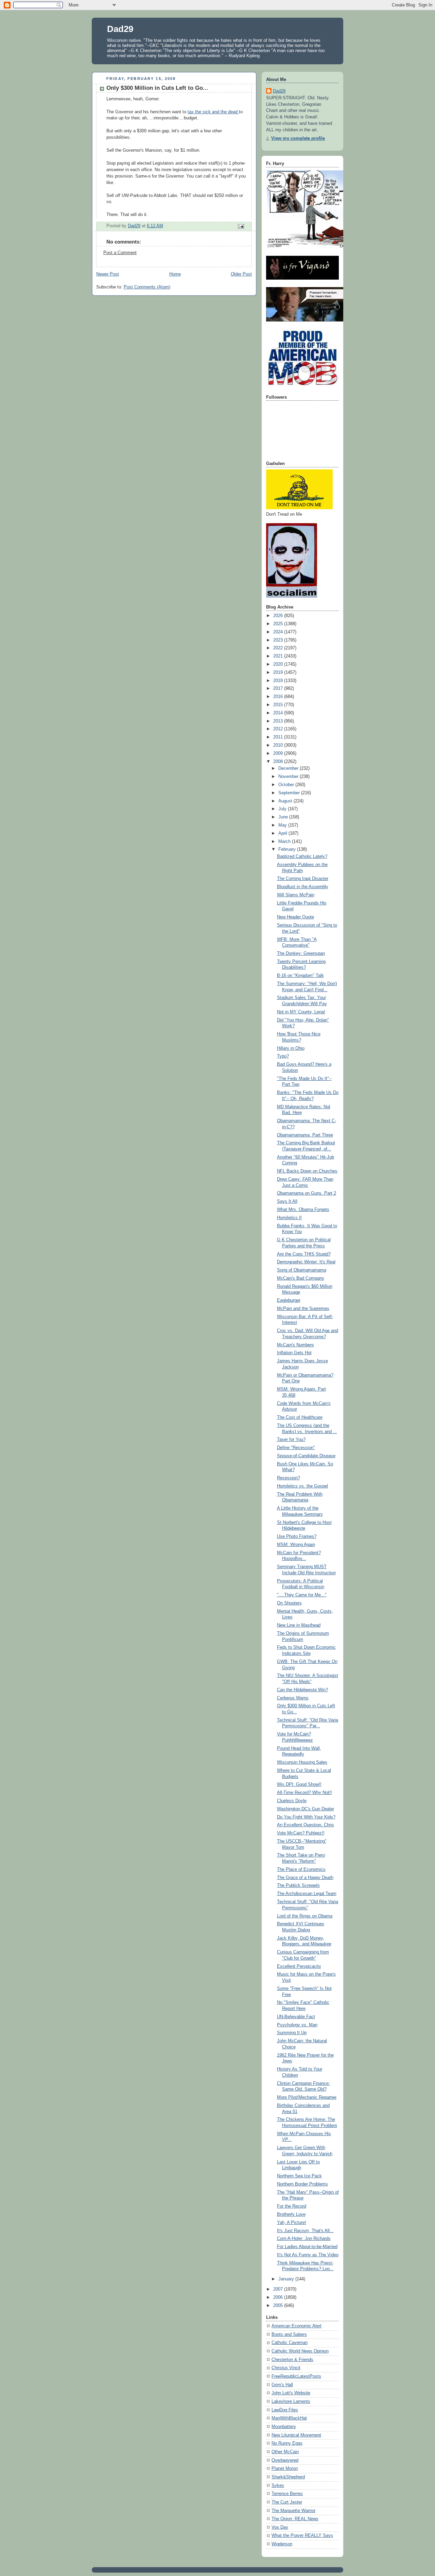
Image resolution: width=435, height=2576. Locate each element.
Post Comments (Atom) (147, 287)
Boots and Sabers (289, 2334)
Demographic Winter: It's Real (306, 1262)
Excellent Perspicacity (299, 1966)
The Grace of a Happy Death (305, 1878)
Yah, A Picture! (292, 2223)
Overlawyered (285, 2460)
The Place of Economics (301, 1869)
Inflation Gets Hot (294, 1353)
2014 (279, 713)
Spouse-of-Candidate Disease (306, 1456)
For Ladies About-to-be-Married (307, 2247)
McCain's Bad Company (301, 1278)
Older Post (241, 274)
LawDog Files (285, 2410)
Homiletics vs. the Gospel (302, 1486)
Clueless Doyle (292, 1801)
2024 (279, 632)
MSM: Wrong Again (296, 1545)
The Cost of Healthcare (300, 1417)
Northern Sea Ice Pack (299, 2176)
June (284, 817)
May (283, 825)
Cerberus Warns (293, 1698)
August (286, 801)
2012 (279, 729)
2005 (279, 2306)
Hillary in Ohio (291, 1048)
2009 (279, 753)
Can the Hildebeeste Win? (302, 1690)
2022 (279, 648)
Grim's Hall (282, 2385)
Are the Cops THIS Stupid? (304, 1254)
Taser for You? (291, 1440)
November (289, 777)
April (283, 833)
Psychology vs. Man (297, 2025)
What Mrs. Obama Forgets (303, 1210)
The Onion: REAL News (295, 2519)
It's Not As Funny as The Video (308, 2255)
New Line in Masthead (299, 1625)
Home (175, 274)
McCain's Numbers (295, 1345)
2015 (279, 705)
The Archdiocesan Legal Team (307, 1894)
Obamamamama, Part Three (305, 1135)
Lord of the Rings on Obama (305, 1916)
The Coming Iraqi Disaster (303, 879)
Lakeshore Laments (291, 2402)
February (288, 849)
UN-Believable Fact (296, 2017)
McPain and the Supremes (303, 1309)
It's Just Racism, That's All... (305, 2231)
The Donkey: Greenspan (301, 953)
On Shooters (289, 1603)
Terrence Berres (287, 2494)
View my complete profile (298, 138)
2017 (279, 688)
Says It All (287, 1201)
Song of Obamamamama (302, 1270)
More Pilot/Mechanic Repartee (307, 2097)
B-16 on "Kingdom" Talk (300, 976)
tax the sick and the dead (213, 112)
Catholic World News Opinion (300, 2351)
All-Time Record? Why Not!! (304, 1793)
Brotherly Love (291, 2214)
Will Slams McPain (296, 895)
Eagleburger (289, 1300)
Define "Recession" (296, 1448)
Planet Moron (285, 2469)
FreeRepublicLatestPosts (296, 2376)
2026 (279, 616)
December (289, 768)
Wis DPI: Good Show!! (299, 1784)
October (287, 785)
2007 (279, 2289)
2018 (279, 681)
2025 (279, 624)
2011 (279, 737)
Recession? (289, 1478)
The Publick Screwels (298, 1885)
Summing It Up (292, 2033)
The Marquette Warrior (293, 2511)
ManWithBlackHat (289, 2418)
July (283, 809)
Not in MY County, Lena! (301, 1012)
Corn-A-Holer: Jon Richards (304, 2239)
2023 (279, 640)
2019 (279, 672)
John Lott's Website (291, 2393)
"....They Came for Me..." (302, 1595)
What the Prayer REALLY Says (302, 2536)
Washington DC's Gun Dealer (306, 1809)
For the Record (292, 2206)
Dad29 (120, 29)
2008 (279, 762)
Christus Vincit (286, 2368)
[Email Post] (241, 226)
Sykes (278, 2486)
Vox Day (280, 2527)
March (285, 842)
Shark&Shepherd (288, 2477)
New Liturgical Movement (296, 2435)
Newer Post (108, 274)
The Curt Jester (287, 2502)
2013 (279, 721)
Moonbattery (284, 2427)
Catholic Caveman (290, 2343)
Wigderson (282, 2544)
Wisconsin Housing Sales (302, 1762)
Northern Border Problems (302, 2184)
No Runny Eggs (287, 2443)
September (290, 793)
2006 (279, 2297)
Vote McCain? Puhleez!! (301, 1833)
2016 (279, 697)
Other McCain (285, 2452)
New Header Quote (295, 917)
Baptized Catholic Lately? (302, 857)
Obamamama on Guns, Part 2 (307, 1193)
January (287, 2279)
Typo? (283, 1056)
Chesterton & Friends (292, 2360)
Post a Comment (120, 253)
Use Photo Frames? (297, 1536)
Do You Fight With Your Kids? (306, 1817)
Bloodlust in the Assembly (303, 887)
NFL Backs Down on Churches (307, 1171)
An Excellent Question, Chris (306, 1825)
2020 (279, 664)
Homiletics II (289, 1218)
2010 (279, 745)
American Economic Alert (297, 2326)
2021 (279, 656)
